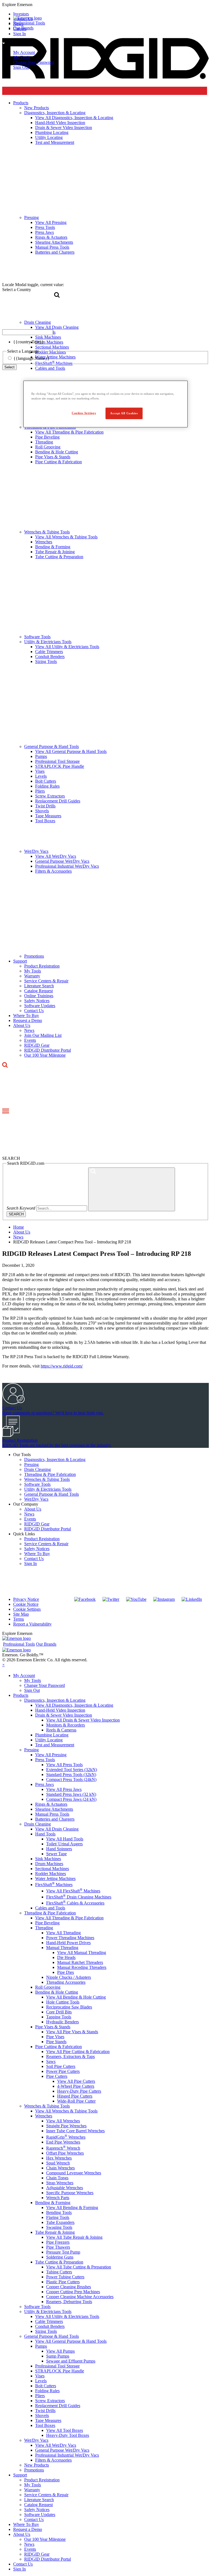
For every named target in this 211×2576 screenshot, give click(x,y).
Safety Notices (37, 1001)
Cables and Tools (50, 1908)
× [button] (3, 1665)
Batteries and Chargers (55, 1819)
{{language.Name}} (31, 358)
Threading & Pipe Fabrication (50, 1474)
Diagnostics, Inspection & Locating (55, 1460)
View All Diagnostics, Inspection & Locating (74, 1705)
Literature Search (39, 986)
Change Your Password (34, 62)
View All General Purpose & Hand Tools (71, 751)
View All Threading (63, 1933)
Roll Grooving (48, 447)
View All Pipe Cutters (76, 2081)
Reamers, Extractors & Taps (70, 2056)
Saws (51, 2061)
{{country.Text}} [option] (28, 342)
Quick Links (24, 1534)
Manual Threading (62, 1948)
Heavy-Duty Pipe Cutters (79, 2091)
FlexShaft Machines (54, 1885)
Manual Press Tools (52, 1814)
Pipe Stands (56, 2042)
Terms (19, 1619)
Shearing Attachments (54, 1809)
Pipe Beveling (47, 437)
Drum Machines (49, 1864)
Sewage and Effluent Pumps (71, 2361)
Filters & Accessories (53, 871)
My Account (24, 52)
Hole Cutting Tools (63, 2002)
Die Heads (66, 1957)
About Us (22, 1025)
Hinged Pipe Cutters (75, 2096)
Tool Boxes (45, 821)
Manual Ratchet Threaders (80, 1962)
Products (21, 1695)
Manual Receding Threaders (82, 1967)
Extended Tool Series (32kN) (72, 1770)
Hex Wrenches (59, 2158)
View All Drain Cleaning (57, 1829)
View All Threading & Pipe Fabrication (69, 432)
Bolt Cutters (46, 781)
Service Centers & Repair (46, 981)
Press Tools (45, 1760)
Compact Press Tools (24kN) (71, 1779)
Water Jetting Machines (55, 1878)
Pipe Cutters (57, 2076)
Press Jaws (45, 1784)
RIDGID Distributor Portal (48, 1050)
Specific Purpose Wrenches (70, 2193)
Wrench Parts (58, 2198)
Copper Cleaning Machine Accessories (80, 2297)
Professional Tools (29, 23)
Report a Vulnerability (32, 1624)
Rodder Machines (51, 1874)
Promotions (34, 956)
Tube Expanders (60, 2222)
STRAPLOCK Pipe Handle (60, 766)
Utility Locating (49, 1740)
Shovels (42, 811)
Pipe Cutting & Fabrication (59, 462)
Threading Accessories (66, 1982)
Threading (44, 442)
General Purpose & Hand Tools (52, 746)
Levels (41, 776)
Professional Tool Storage (57, 761)
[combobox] (28, 332)
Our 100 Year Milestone (45, 1055)
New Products (37, 2465)
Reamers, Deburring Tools (69, 2302)
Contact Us (34, 1011)
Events (30, 1040)
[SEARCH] (132, 1189)
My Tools (22, 57)
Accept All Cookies (124, 413)
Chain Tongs (57, 2178)
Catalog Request (38, 991)
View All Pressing (51, 1755)
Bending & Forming (53, 547)
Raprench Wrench (63, 2148)
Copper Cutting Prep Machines (73, 2292)
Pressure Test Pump (63, 2252)
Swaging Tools (59, 2227)
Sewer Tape (56, 1854)
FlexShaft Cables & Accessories (75, 1903)
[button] (105, 5)
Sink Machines (48, 1859)
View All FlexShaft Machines (73, 1891)
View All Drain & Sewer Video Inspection (83, 1720)
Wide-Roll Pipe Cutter (76, 2101)
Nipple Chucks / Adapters (69, 1977)
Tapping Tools (59, 2017)
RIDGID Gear (37, 1045)
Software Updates (40, 1006)
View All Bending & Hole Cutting (76, 1997)
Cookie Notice (26, 1604)
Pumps (41, 756)
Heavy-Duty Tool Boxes (68, 2435)
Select (9, 367)
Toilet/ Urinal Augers (64, 1844)
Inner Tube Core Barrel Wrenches (75, 2131)
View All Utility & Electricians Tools (67, 647)
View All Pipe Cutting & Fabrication (78, 2052)
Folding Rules (47, 786)
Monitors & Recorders (66, 1725)
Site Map (21, 1614)
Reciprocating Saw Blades (69, 2007)
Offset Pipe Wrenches (65, 2153)
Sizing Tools (46, 661)
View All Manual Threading (82, 1952)
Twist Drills (45, 806)
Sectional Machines (52, 1869)
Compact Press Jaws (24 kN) (71, 1799)
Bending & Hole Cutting (57, 452)
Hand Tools (45, 1834)
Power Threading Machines (70, 1938)
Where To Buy (26, 1016)
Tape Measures (48, 816)
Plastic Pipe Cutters (63, 2282)
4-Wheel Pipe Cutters (76, 2086)
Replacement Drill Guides (58, 801)
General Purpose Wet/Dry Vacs (62, 861)
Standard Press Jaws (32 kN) (71, 1794)
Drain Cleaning (38, 1469)
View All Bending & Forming (72, 2208)
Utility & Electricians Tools (48, 642)
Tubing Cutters (59, 2272)
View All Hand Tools (65, 1839)
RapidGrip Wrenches (66, 2137)
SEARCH (16, 1214)
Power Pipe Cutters (63, 2071)
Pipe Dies (66, 1972)
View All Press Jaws (64, 1789)
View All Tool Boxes (65, 2430)
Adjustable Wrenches (65, 2188)
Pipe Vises (55, 2037)
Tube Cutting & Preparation (59, 557)
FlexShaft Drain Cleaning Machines (79, 1897)
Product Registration (42, 966)
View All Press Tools (64, 1765)
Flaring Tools (58, 2217)
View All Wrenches (63, 2121)
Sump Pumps (58, 2356)
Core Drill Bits (59, 2012)
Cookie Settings (27, 1609)
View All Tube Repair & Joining (74, 2237)
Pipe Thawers (58, 2247)
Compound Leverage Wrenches (74, 2173)
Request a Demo (28, 1020)
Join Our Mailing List (43, 1035)
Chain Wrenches (60, 2168)
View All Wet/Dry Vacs (56, 856)
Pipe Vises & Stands (53, 457)
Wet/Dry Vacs (36, 851)
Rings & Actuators (51, 1804)
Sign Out (21, 67)
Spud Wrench (58, 2163)
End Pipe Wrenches (63, 2142)
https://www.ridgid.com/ (62, 1366)
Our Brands (23, 28)
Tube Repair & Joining (55, 552)
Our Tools (22, 1455)
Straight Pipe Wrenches (66, 2126)
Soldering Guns (60, 2257)
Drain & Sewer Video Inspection (64, 1715)
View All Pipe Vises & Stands (72, 2032)
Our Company (26, 1504)
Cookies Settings (84, 413)
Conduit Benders (50, 657)
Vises (40, 771)
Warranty (32, 976)
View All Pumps (60, 2351)
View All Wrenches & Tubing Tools (66, 537)
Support (20, 961)
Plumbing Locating (52, 1735)
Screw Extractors (50, 796)
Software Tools (37, 637)
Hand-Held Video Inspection (60, 1710)
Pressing (31, 1464)
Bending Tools (59, 2212)
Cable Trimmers (49, 652)
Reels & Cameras (61, 1730)
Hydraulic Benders (63, 2022)
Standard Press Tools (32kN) (71, 1775)
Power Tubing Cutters (65, 2277)
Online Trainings (39, 996)
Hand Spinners (59, 1849)
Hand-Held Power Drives (68, 1943)
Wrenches (44, 542)
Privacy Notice (26, 1599)
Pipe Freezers (58, 2242)
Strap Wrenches (60, 2183)
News (29, 1030)
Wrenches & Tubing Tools (47, 532)
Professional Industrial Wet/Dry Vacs (67, 866)
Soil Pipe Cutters (61, 2066)
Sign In (30, 1564)
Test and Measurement (55, 1745)
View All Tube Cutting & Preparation (79, 2267)
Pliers (40, 791)
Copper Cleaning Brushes (69, 2287)
